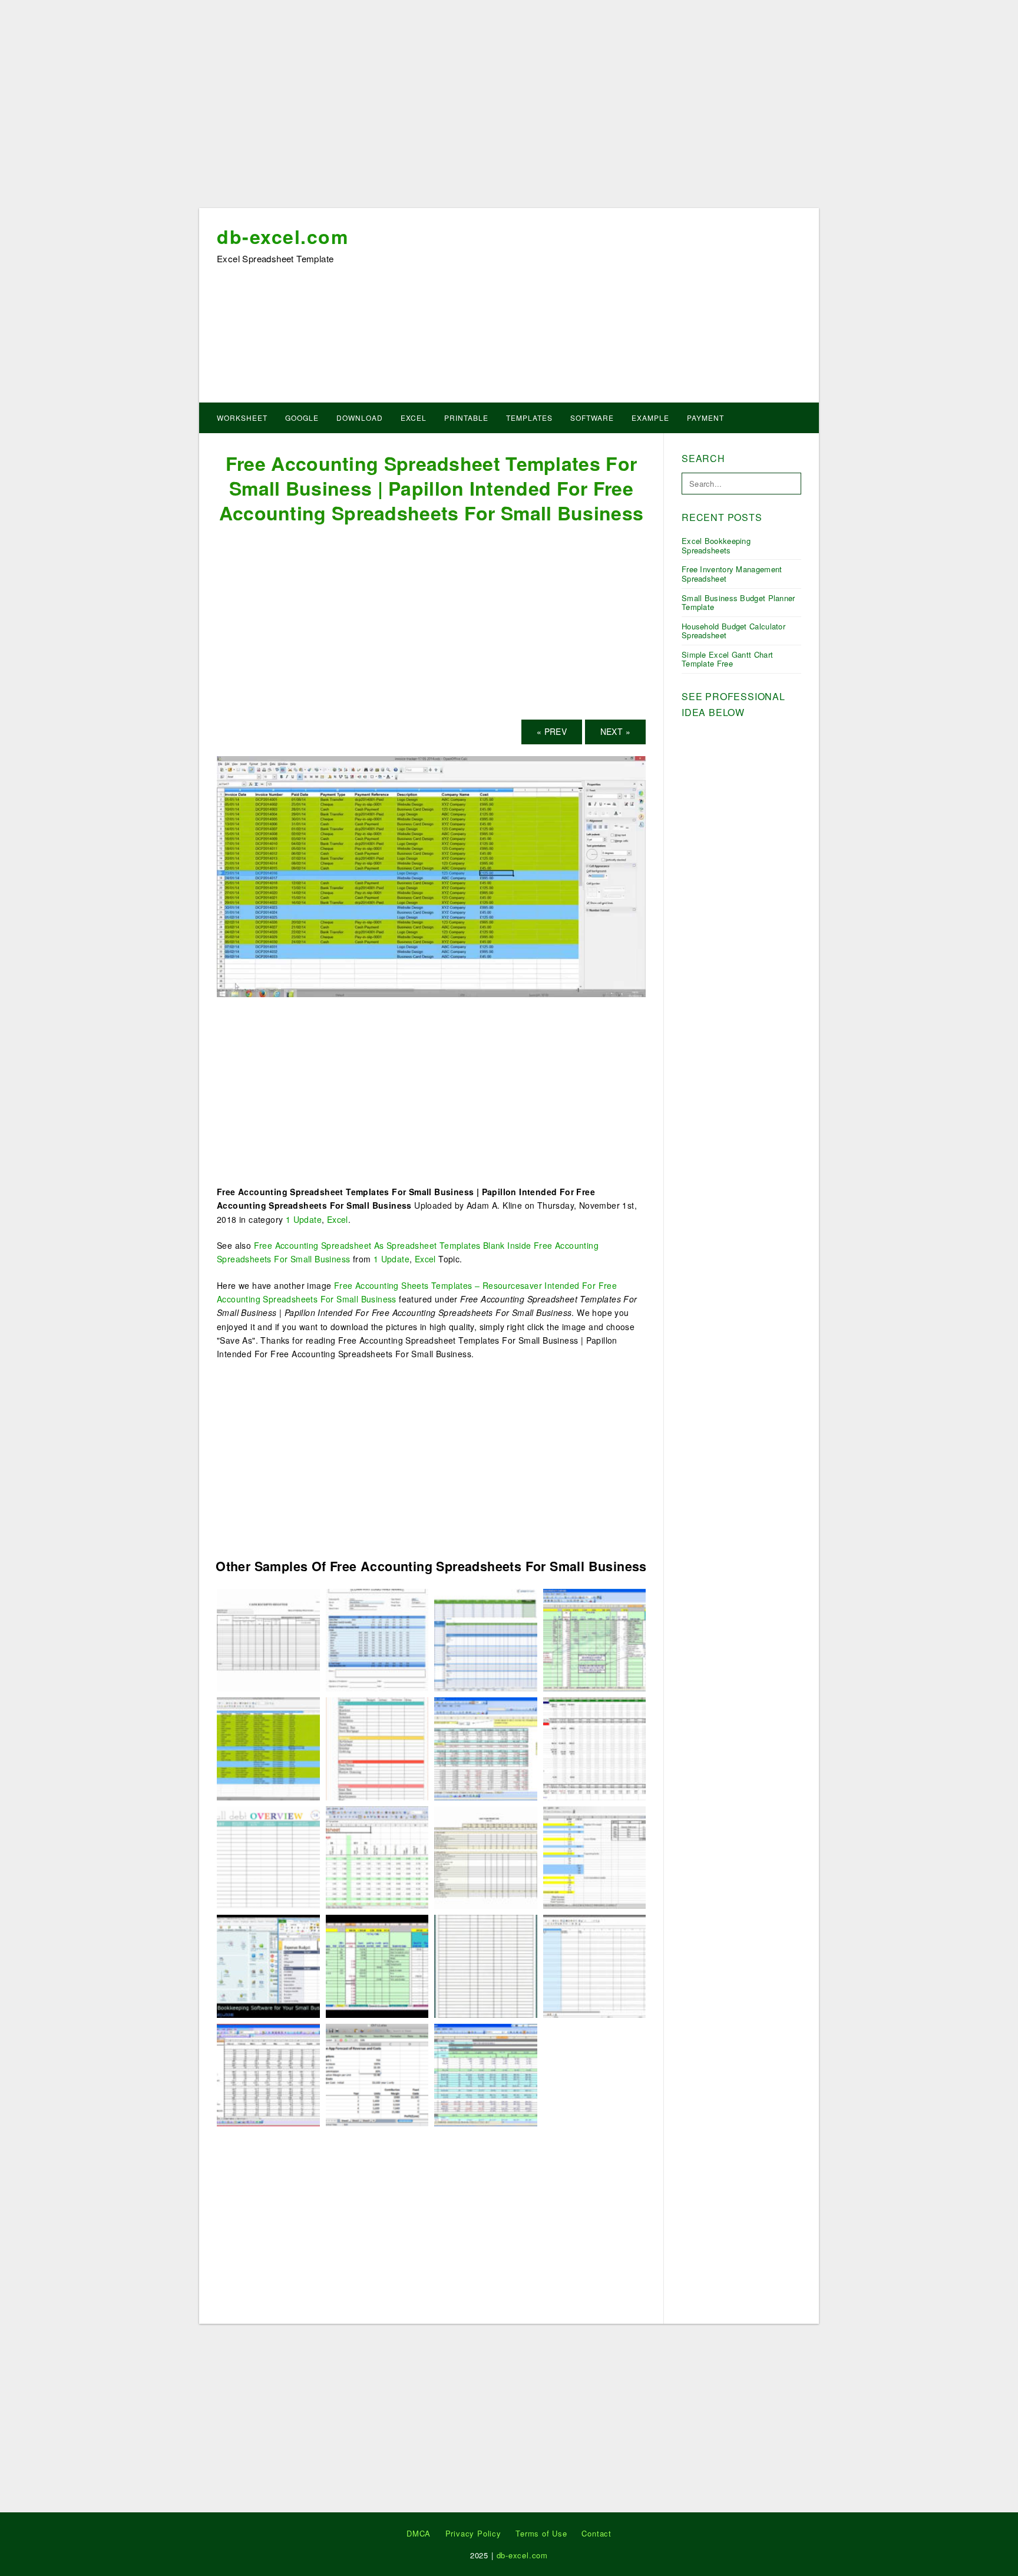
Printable (466, 418)
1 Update (304, 1219)
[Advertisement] (509, 108)
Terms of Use (541, 2533)
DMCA (419, 2533)
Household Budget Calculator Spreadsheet (733, 631)
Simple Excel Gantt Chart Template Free (727, 659)
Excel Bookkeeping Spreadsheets (716, 545)
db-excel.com (282, 236)
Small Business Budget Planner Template (738, 603)
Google (302, 418)
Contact (596, 2533)
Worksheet (242, 418)
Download (360, 418)
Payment (705, 418)
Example (650, 418)
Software (592, 418)
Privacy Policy (473, 2533)
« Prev (552, 731)
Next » (615, 731)
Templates (529, 418)
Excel (414, 418)
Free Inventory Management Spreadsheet (732, 574)
